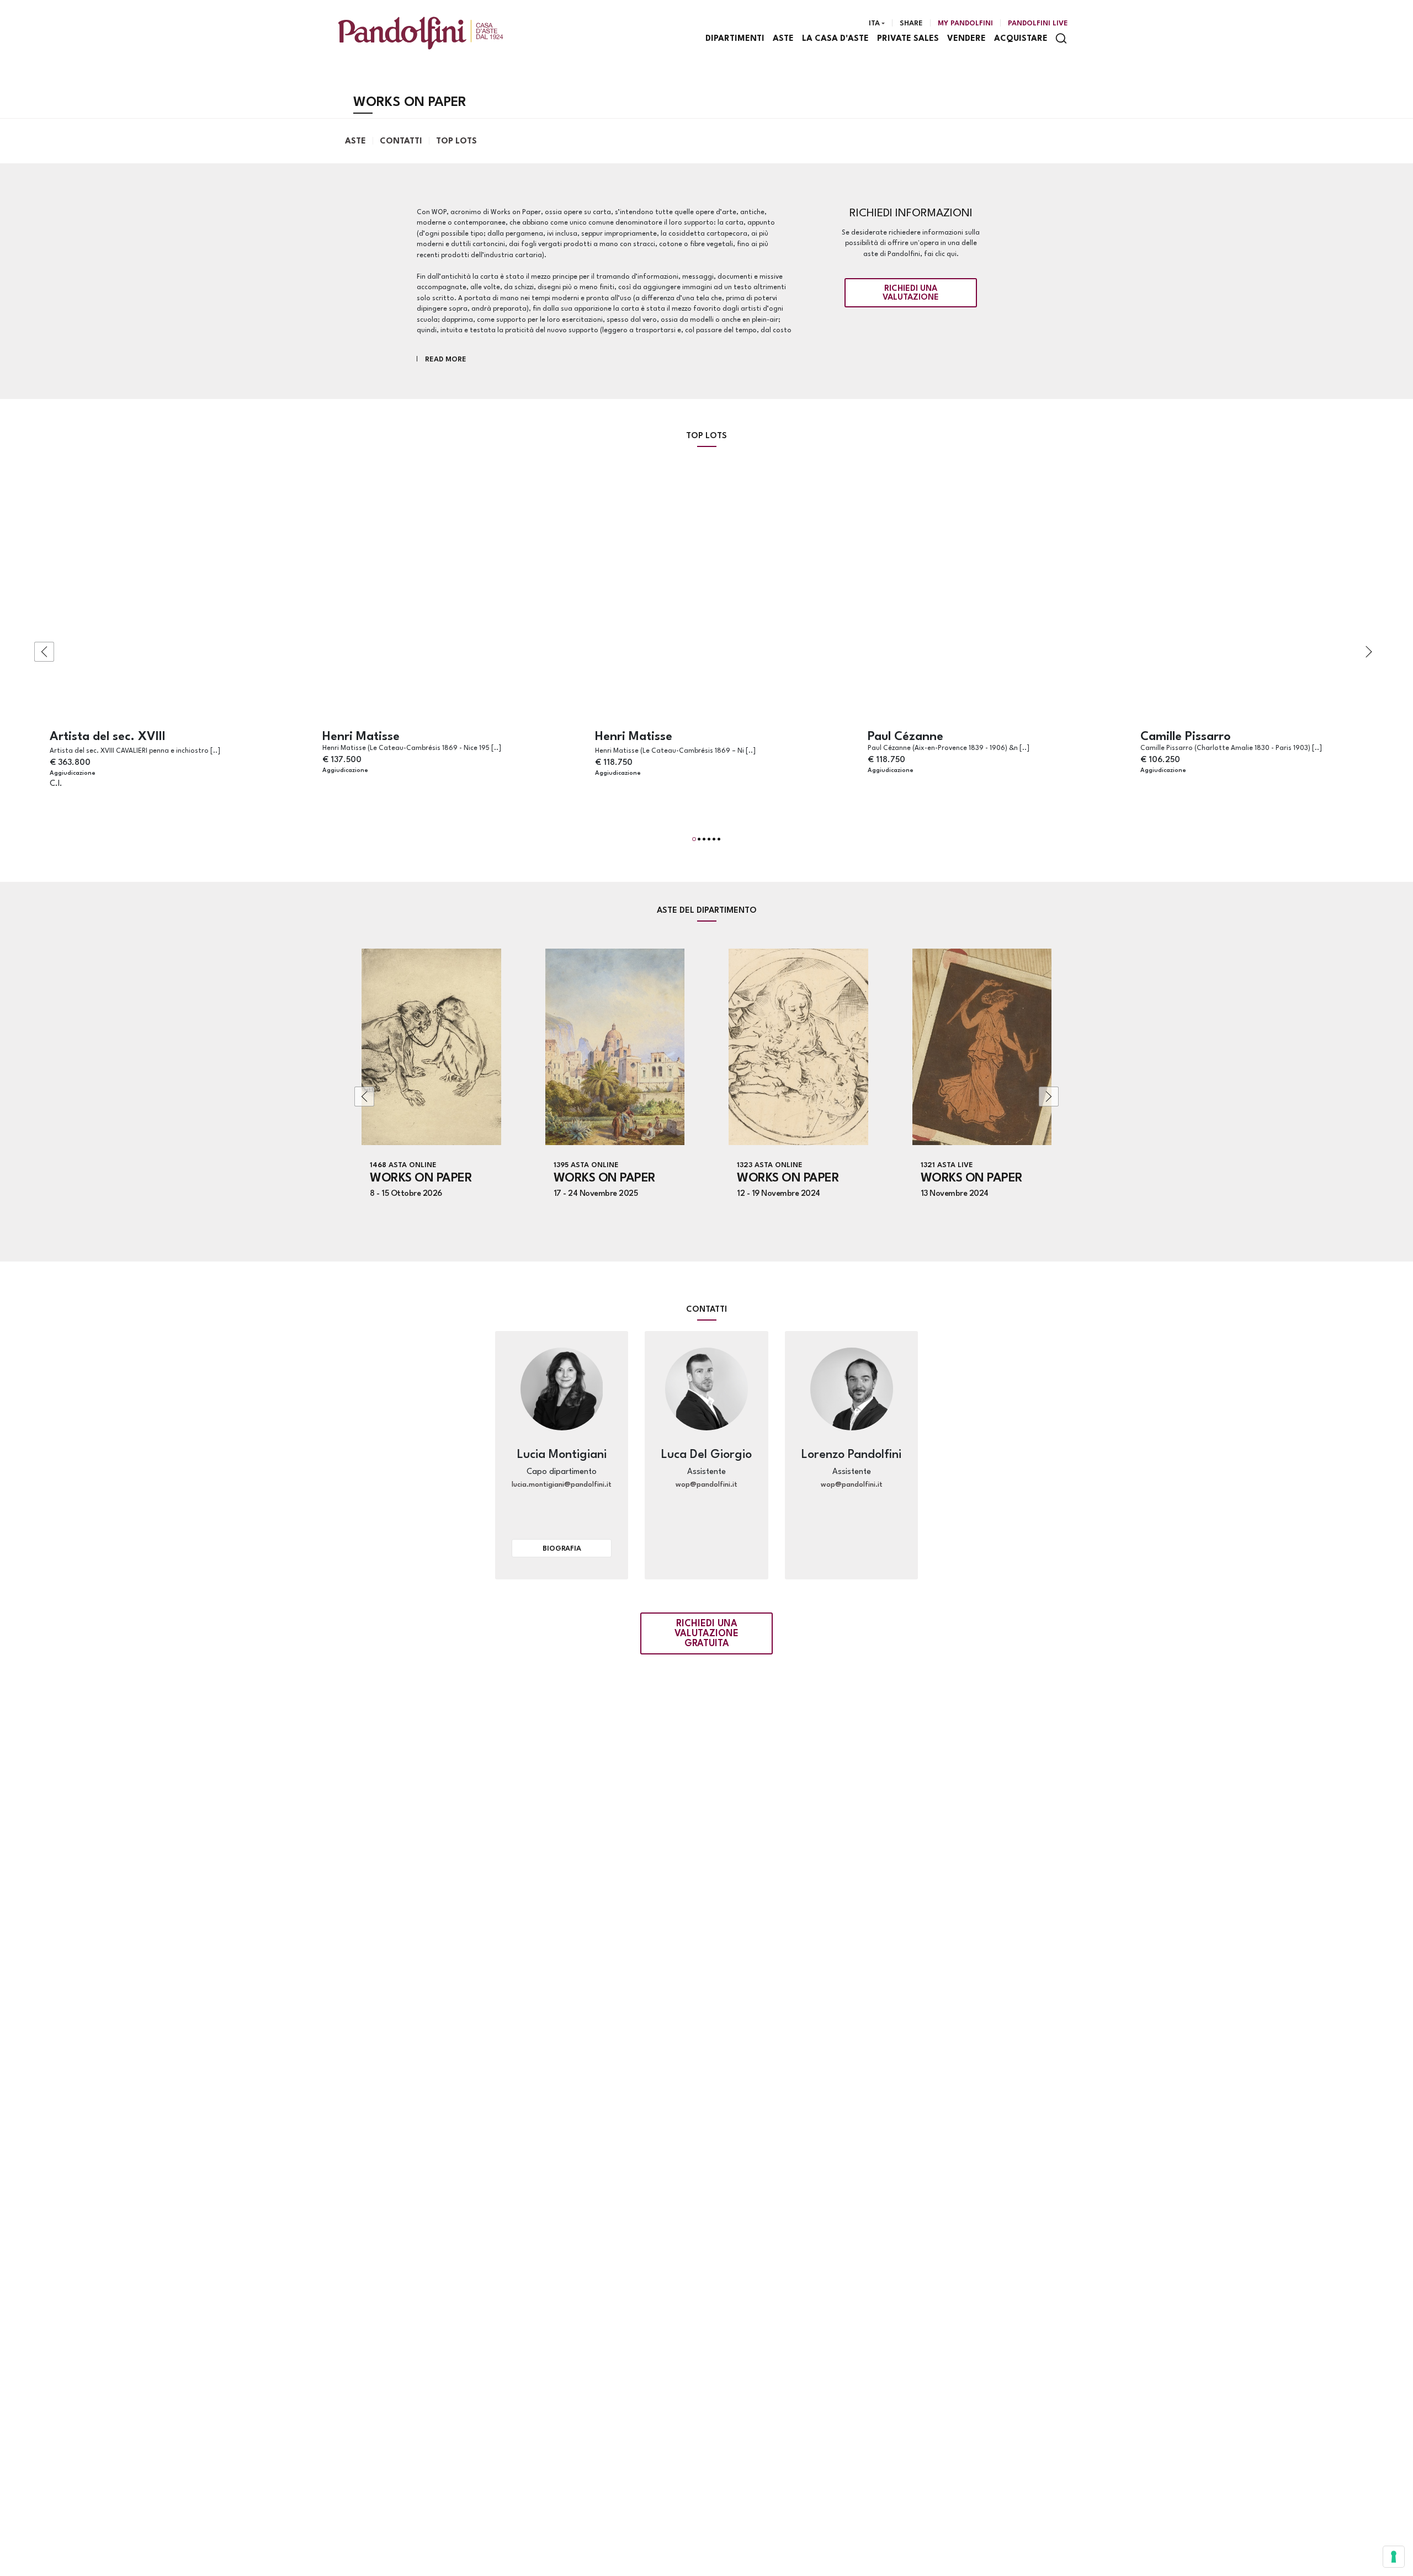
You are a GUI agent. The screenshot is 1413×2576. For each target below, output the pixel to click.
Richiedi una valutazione (911, 293)
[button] (694, 839)
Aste (783, 39)
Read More (446, 360)
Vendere (966, 39)
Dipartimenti (735, 39)
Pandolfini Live (1038, 23)
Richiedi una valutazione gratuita (706, 1634)
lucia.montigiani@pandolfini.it (562, 1485)
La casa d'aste (835, 39)
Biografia (562, 1549)
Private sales (908, 39)
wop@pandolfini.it (706, 1485)
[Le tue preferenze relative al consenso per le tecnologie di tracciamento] (1394, 2557)
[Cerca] (1061, 38)
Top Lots (456, 142)
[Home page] (421, 33)
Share (911, 23)
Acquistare (1021, 39)
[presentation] (44, 652)
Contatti (401, 142)
